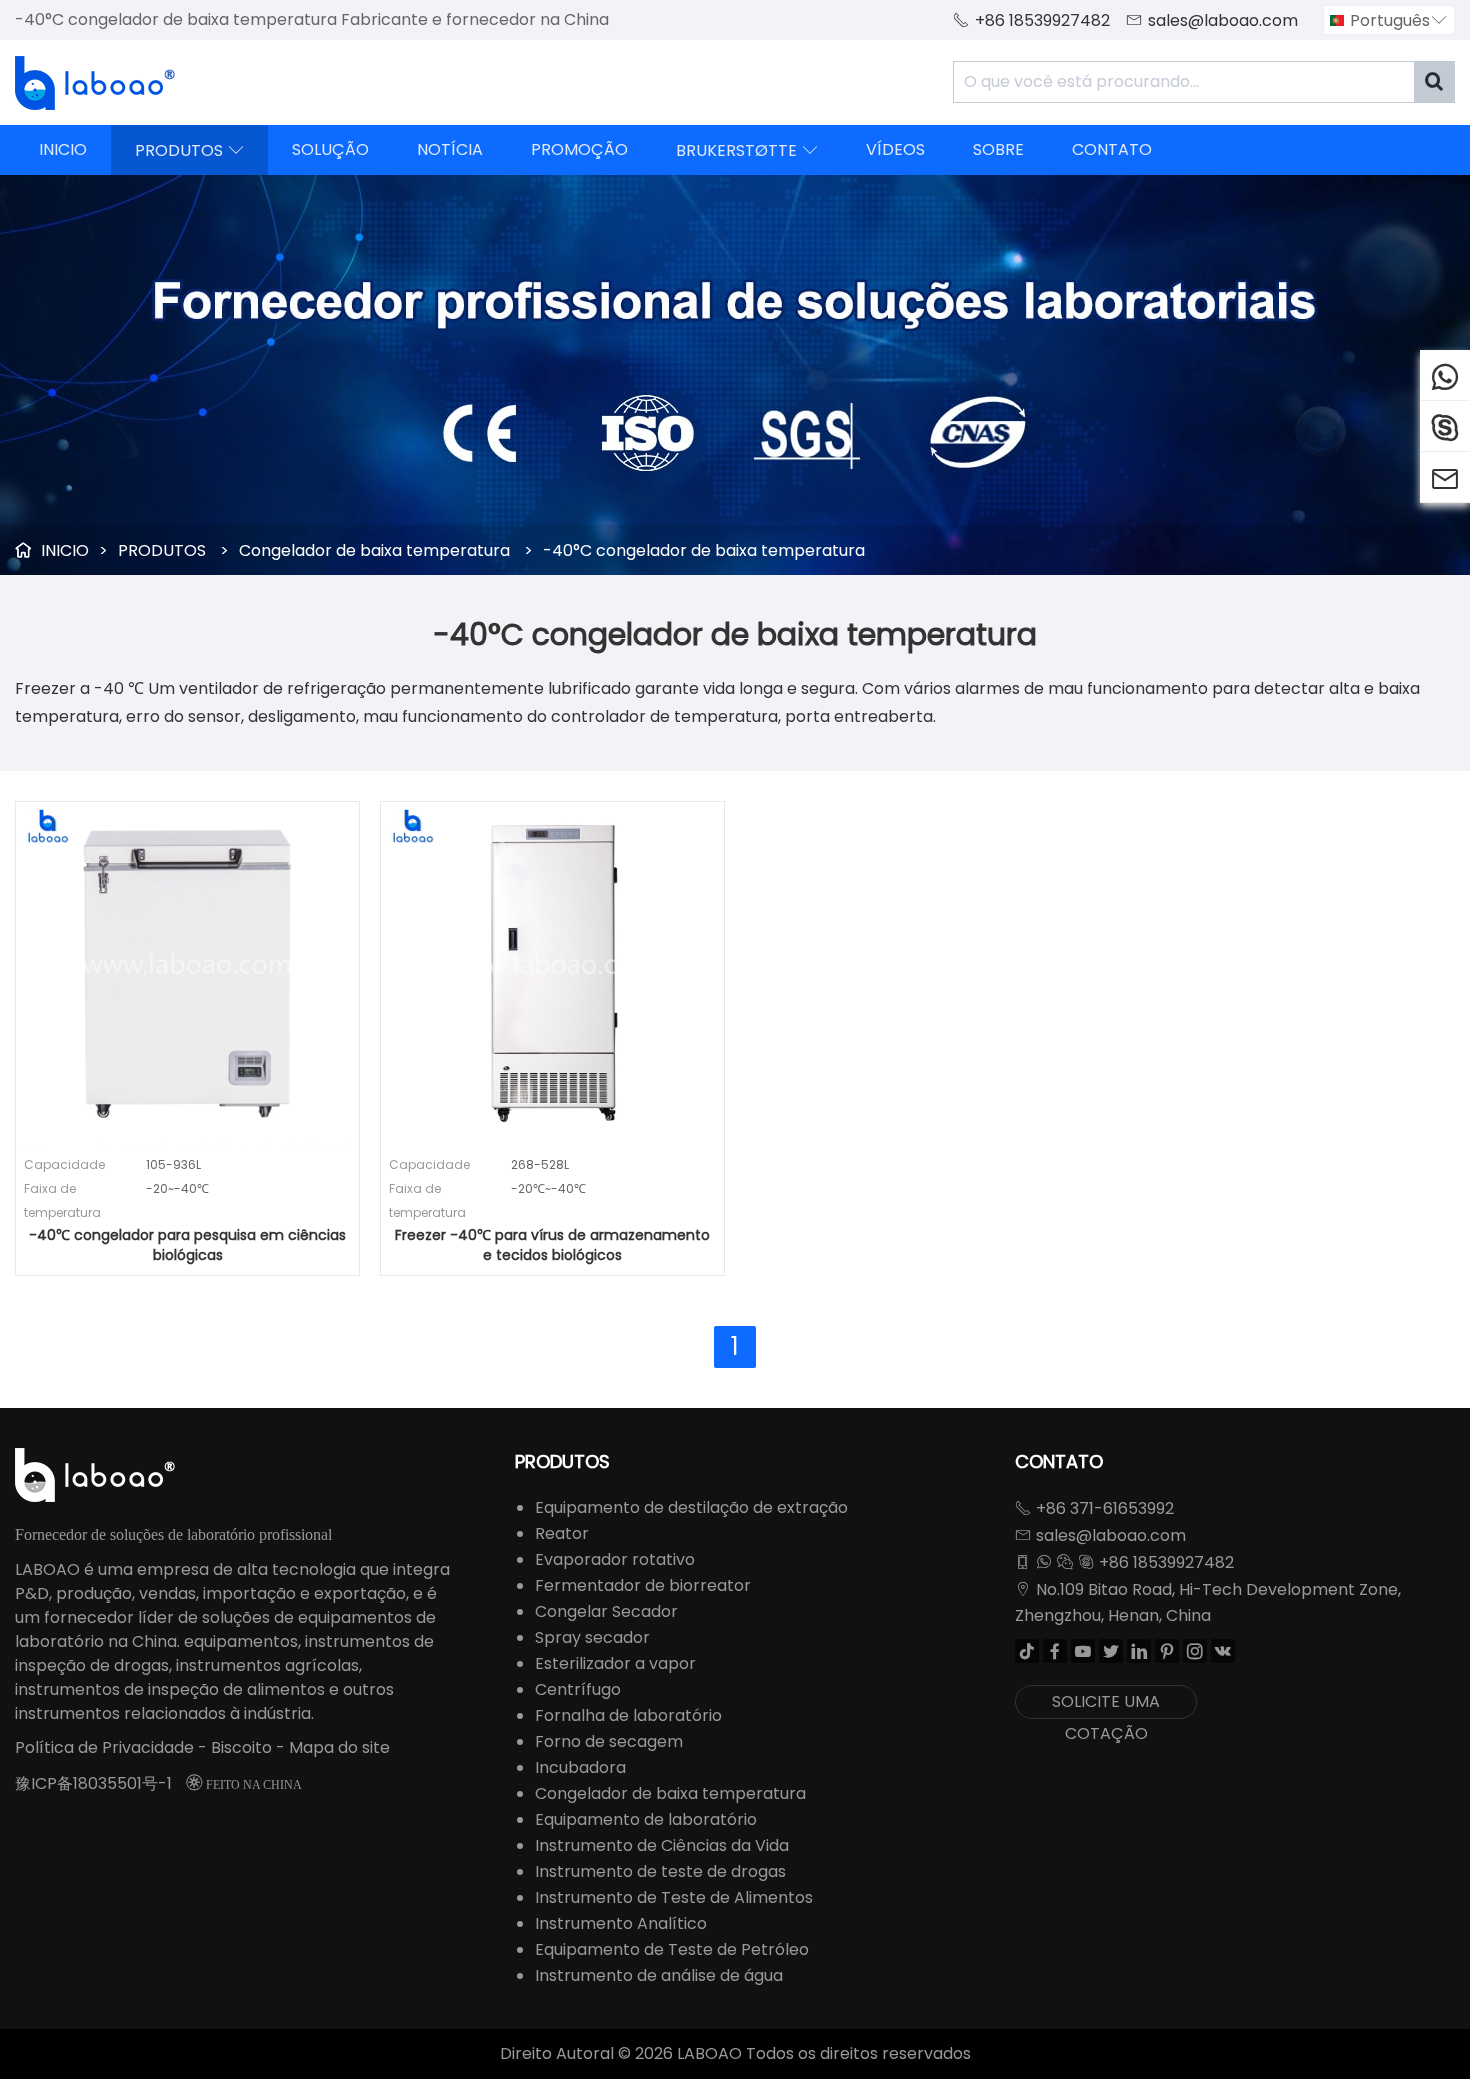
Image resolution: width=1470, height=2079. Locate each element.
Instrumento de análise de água (659, 1975)
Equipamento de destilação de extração (691, 1507)
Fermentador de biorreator (643, 1585)
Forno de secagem (609, 1741)
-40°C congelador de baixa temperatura (704, 550)
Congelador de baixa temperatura (374, 550)
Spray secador (592, 1637)
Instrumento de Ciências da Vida (662, 1845)
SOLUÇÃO (330, 149)
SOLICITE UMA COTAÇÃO (1106, 1704)
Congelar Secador (606, 1611)
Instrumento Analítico (621, 1923)
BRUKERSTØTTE (747, 150)
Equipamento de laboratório (646, 1819)
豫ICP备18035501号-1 (93, 1783)
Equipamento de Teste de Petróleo (672, 1949)
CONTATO (1112, 149)
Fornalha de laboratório (628, 1715)
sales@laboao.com (1223, 20)
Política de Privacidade (104, 1747)
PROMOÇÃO (579, 149)
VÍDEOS (895, 149)
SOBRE (998, 149)
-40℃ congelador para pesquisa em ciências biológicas (187, 1245)
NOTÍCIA (450, 149)
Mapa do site (339, 1747)
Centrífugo (578, 1689)
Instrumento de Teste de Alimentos (674, 1897)
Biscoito (241, 1747)
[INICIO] (95, 83)
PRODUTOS (189, 150)
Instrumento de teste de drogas (660, 1871)
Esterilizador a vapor (615, 1663)
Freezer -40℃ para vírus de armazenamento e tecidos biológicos (552, 1245)
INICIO (63, 149)
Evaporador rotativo (615, 1559)
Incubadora (580, 1767)
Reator (562, 1533)
